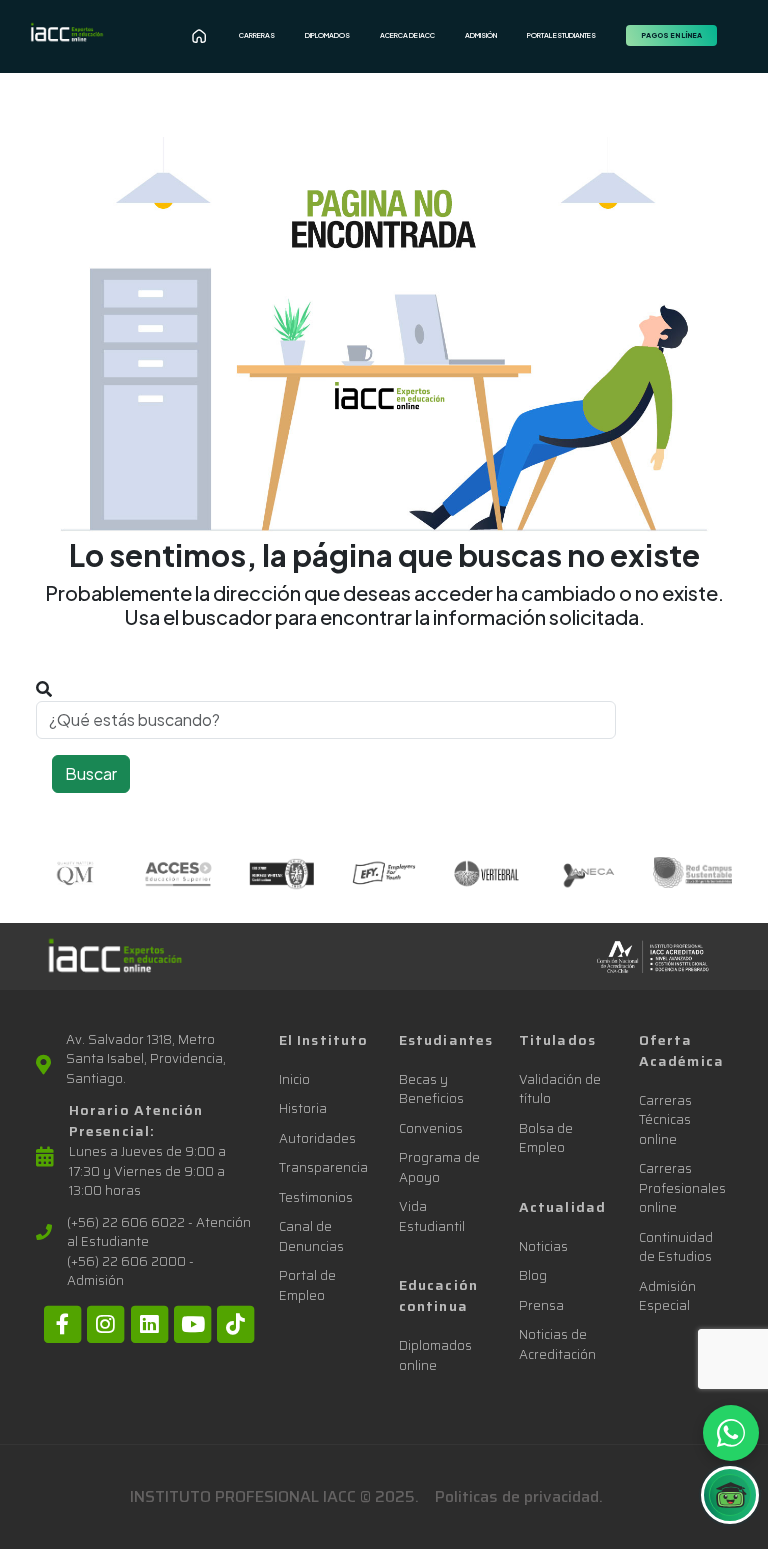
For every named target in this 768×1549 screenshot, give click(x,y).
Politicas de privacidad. (519, 1496)
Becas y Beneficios (431, 1089)
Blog (533, 1275)
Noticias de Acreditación (557, 1344)
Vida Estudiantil (432, 1216)
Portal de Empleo (307, 1285)
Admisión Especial (667, 1296)
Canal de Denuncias (311, 1236)
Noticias (543, 1246)
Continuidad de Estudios (676, 1247)
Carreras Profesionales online (682, 1188)
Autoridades (317, 1138)
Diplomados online (435, 1355)
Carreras (257, 35)
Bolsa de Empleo (546, 1138)
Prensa (541, 1305)
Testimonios (316, 1197)
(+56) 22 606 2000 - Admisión (130, 1271)
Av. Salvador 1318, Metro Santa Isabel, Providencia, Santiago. (146, 1059)
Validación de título (560, 1089)
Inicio (294, 1079)
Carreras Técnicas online (665, 1120)
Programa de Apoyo (439, 1167)
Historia (303, 1108)
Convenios (431, 1128)
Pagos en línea (671, 35)
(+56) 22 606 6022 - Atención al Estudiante (159, 1232)
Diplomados (327, 35)
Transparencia (323, 1167)
